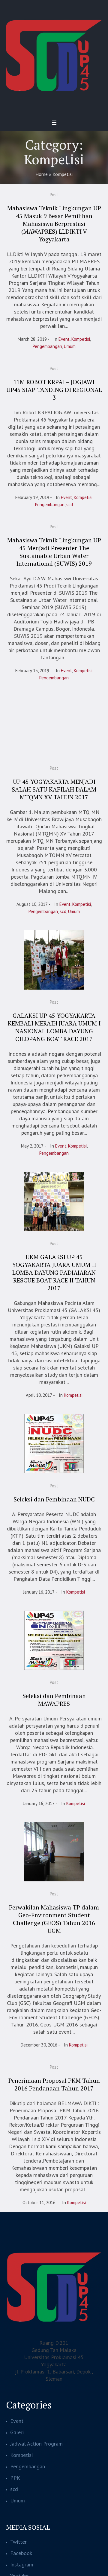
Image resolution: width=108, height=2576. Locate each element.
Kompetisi (81, 339)
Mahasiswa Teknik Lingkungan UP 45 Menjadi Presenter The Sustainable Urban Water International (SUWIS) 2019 (54, 552)
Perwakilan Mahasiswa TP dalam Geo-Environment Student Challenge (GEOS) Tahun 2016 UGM (54, 1919)
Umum (70, 346)
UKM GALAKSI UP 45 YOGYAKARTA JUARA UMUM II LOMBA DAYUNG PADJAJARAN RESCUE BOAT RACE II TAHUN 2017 (54, 1272)
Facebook (21, 2553)
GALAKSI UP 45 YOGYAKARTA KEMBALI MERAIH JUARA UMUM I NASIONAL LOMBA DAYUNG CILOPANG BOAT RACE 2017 (54, 1027)
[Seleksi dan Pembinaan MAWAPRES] (54, 1640)
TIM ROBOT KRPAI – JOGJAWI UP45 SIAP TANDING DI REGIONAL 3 (54, 390)
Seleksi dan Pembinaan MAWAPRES (54, 1700)
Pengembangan (47, 346)
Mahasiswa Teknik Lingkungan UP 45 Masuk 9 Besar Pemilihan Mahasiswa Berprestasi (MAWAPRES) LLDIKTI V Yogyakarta (54, 224)
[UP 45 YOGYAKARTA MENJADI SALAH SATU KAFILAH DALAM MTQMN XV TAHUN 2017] (54, 726)
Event (64, 339)
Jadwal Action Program (36, 2444)
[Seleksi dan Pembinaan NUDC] (54, 1443)
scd (70, 505)
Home (42, 174)
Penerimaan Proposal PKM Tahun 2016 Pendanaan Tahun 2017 (54, 2084)
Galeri (17, 2432)
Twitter (18, 2542)
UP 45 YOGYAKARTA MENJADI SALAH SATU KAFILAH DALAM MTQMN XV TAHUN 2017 (54, 789)
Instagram (22, 2564)
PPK (15, 2478)
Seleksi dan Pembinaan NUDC (54, 1499)
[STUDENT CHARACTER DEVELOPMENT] (54, 55)
